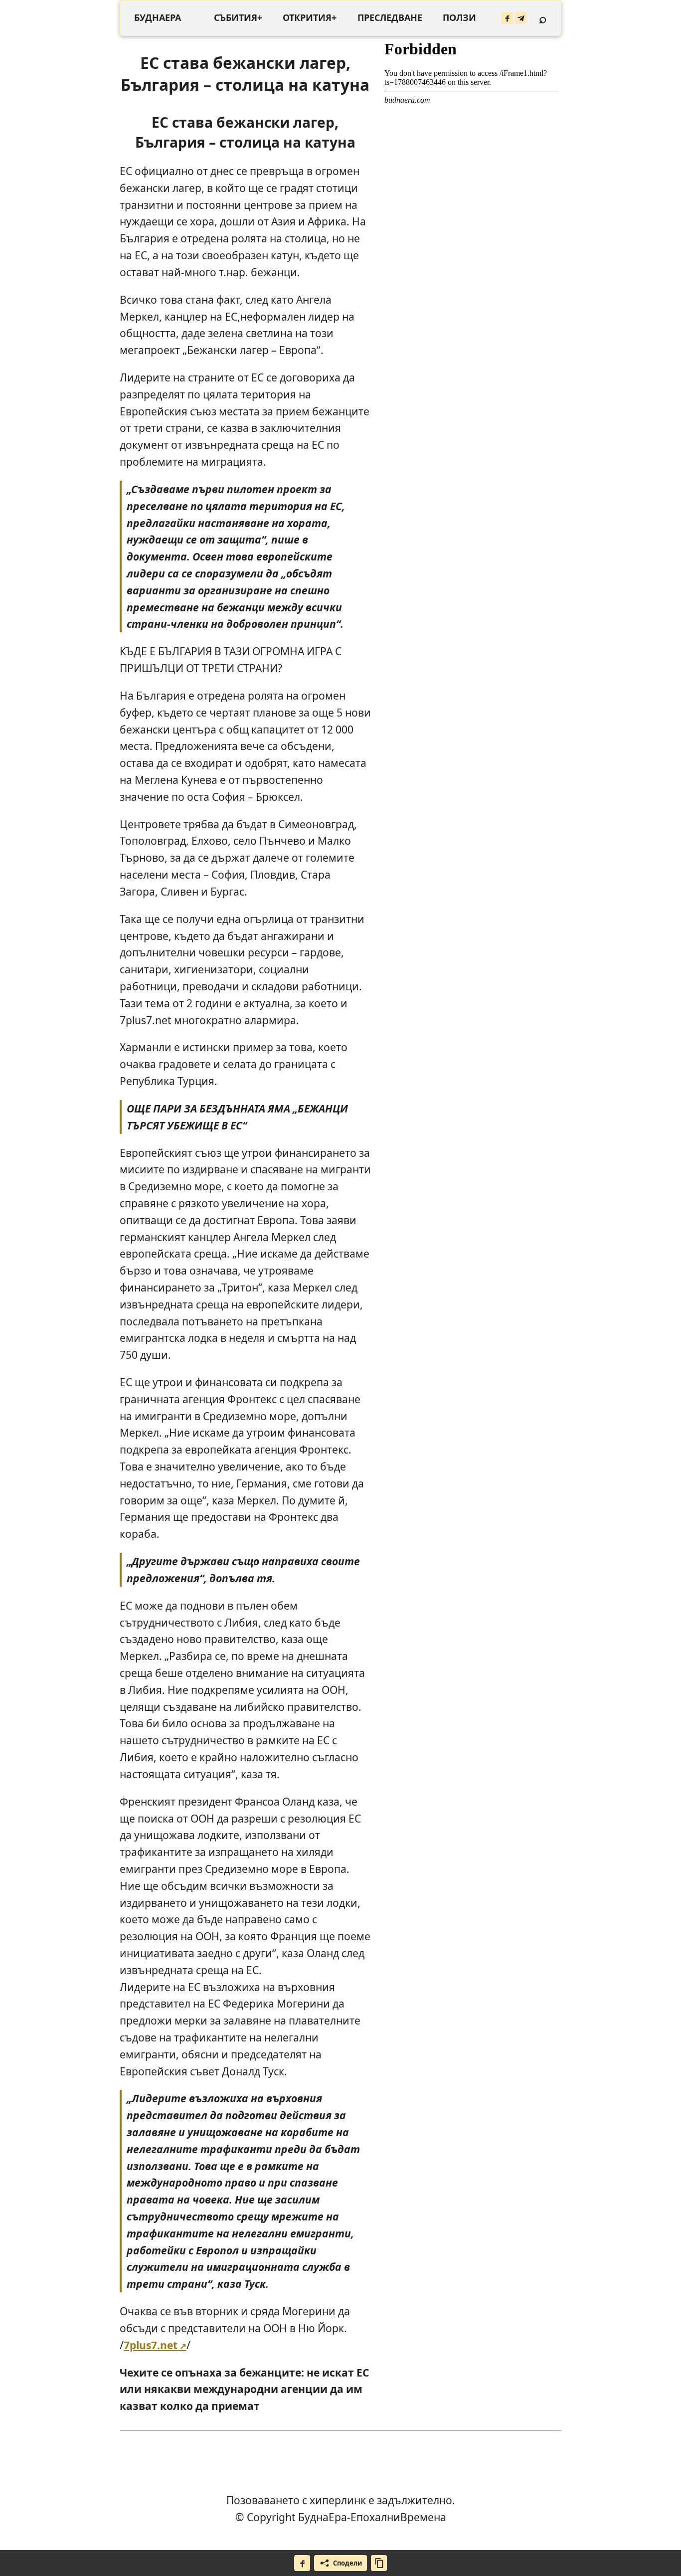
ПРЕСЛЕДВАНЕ (390, 17)
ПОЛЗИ (459, 17)
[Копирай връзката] (379, 2563)
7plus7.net (151, 2345)
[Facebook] (507, 18)
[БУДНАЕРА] (158, 18)
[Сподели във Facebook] (302, 2563)
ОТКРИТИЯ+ (310, 17)
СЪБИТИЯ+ (238, 17)
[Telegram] (521, 18)
